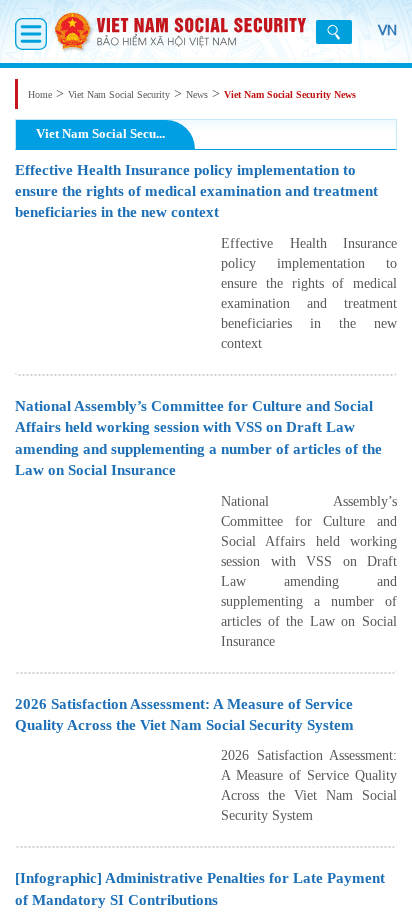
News (197, 94)
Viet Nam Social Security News (290, 94)
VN (387, 30)
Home (40, 94)
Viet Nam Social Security (119, 94)
